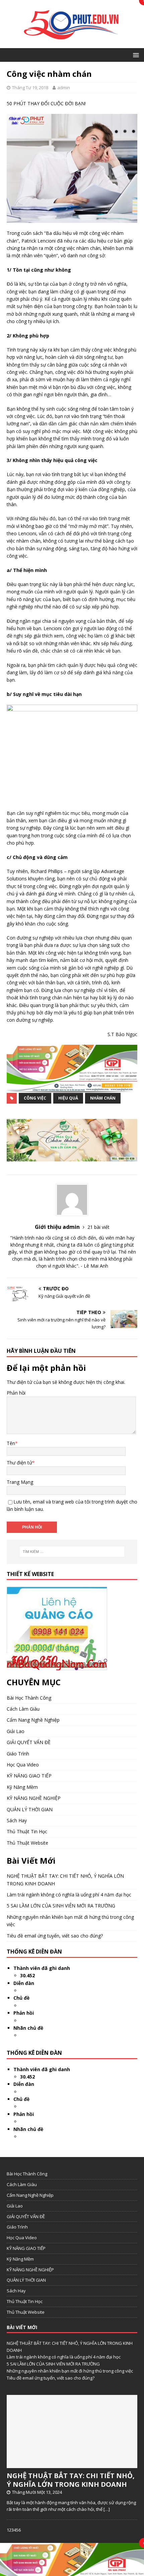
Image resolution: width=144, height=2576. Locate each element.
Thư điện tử (19, 1463)
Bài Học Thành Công (29, 1698)
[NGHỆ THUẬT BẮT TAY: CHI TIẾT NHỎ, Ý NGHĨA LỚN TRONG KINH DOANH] (72, 2464)
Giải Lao (16, 1731)
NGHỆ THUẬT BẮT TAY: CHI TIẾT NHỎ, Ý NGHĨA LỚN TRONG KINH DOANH (71, 2480)
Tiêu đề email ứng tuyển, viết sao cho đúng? (55, 1936)
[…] (107, 2509)
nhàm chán (103, 1098)
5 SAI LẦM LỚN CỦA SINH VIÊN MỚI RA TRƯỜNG (61, 1906)
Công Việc (35, 1098)
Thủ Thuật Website (27, 1843)
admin (64, 88)
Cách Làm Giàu (23, 1709)
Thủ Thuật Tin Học (27, 1831)
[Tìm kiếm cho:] (72, 1552)
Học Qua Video (23, 1765)
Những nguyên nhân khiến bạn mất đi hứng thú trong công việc (70, 2371)
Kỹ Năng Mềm (22, 1787)
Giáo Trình (18, 1754)
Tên (11, 1443)
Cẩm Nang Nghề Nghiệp (33, 1720)
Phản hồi (16, 1393)
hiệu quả (68, 1098)
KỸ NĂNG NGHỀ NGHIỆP (34, 1798)
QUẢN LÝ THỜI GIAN (30, 1809)
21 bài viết (98, 1227)
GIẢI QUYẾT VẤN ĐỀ (29, 1742)
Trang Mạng (20, 1482)
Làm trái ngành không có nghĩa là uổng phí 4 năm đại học (69, 1895)
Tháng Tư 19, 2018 (30, 88)
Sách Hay (17, 1820)
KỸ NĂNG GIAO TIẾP (29, 1776)
